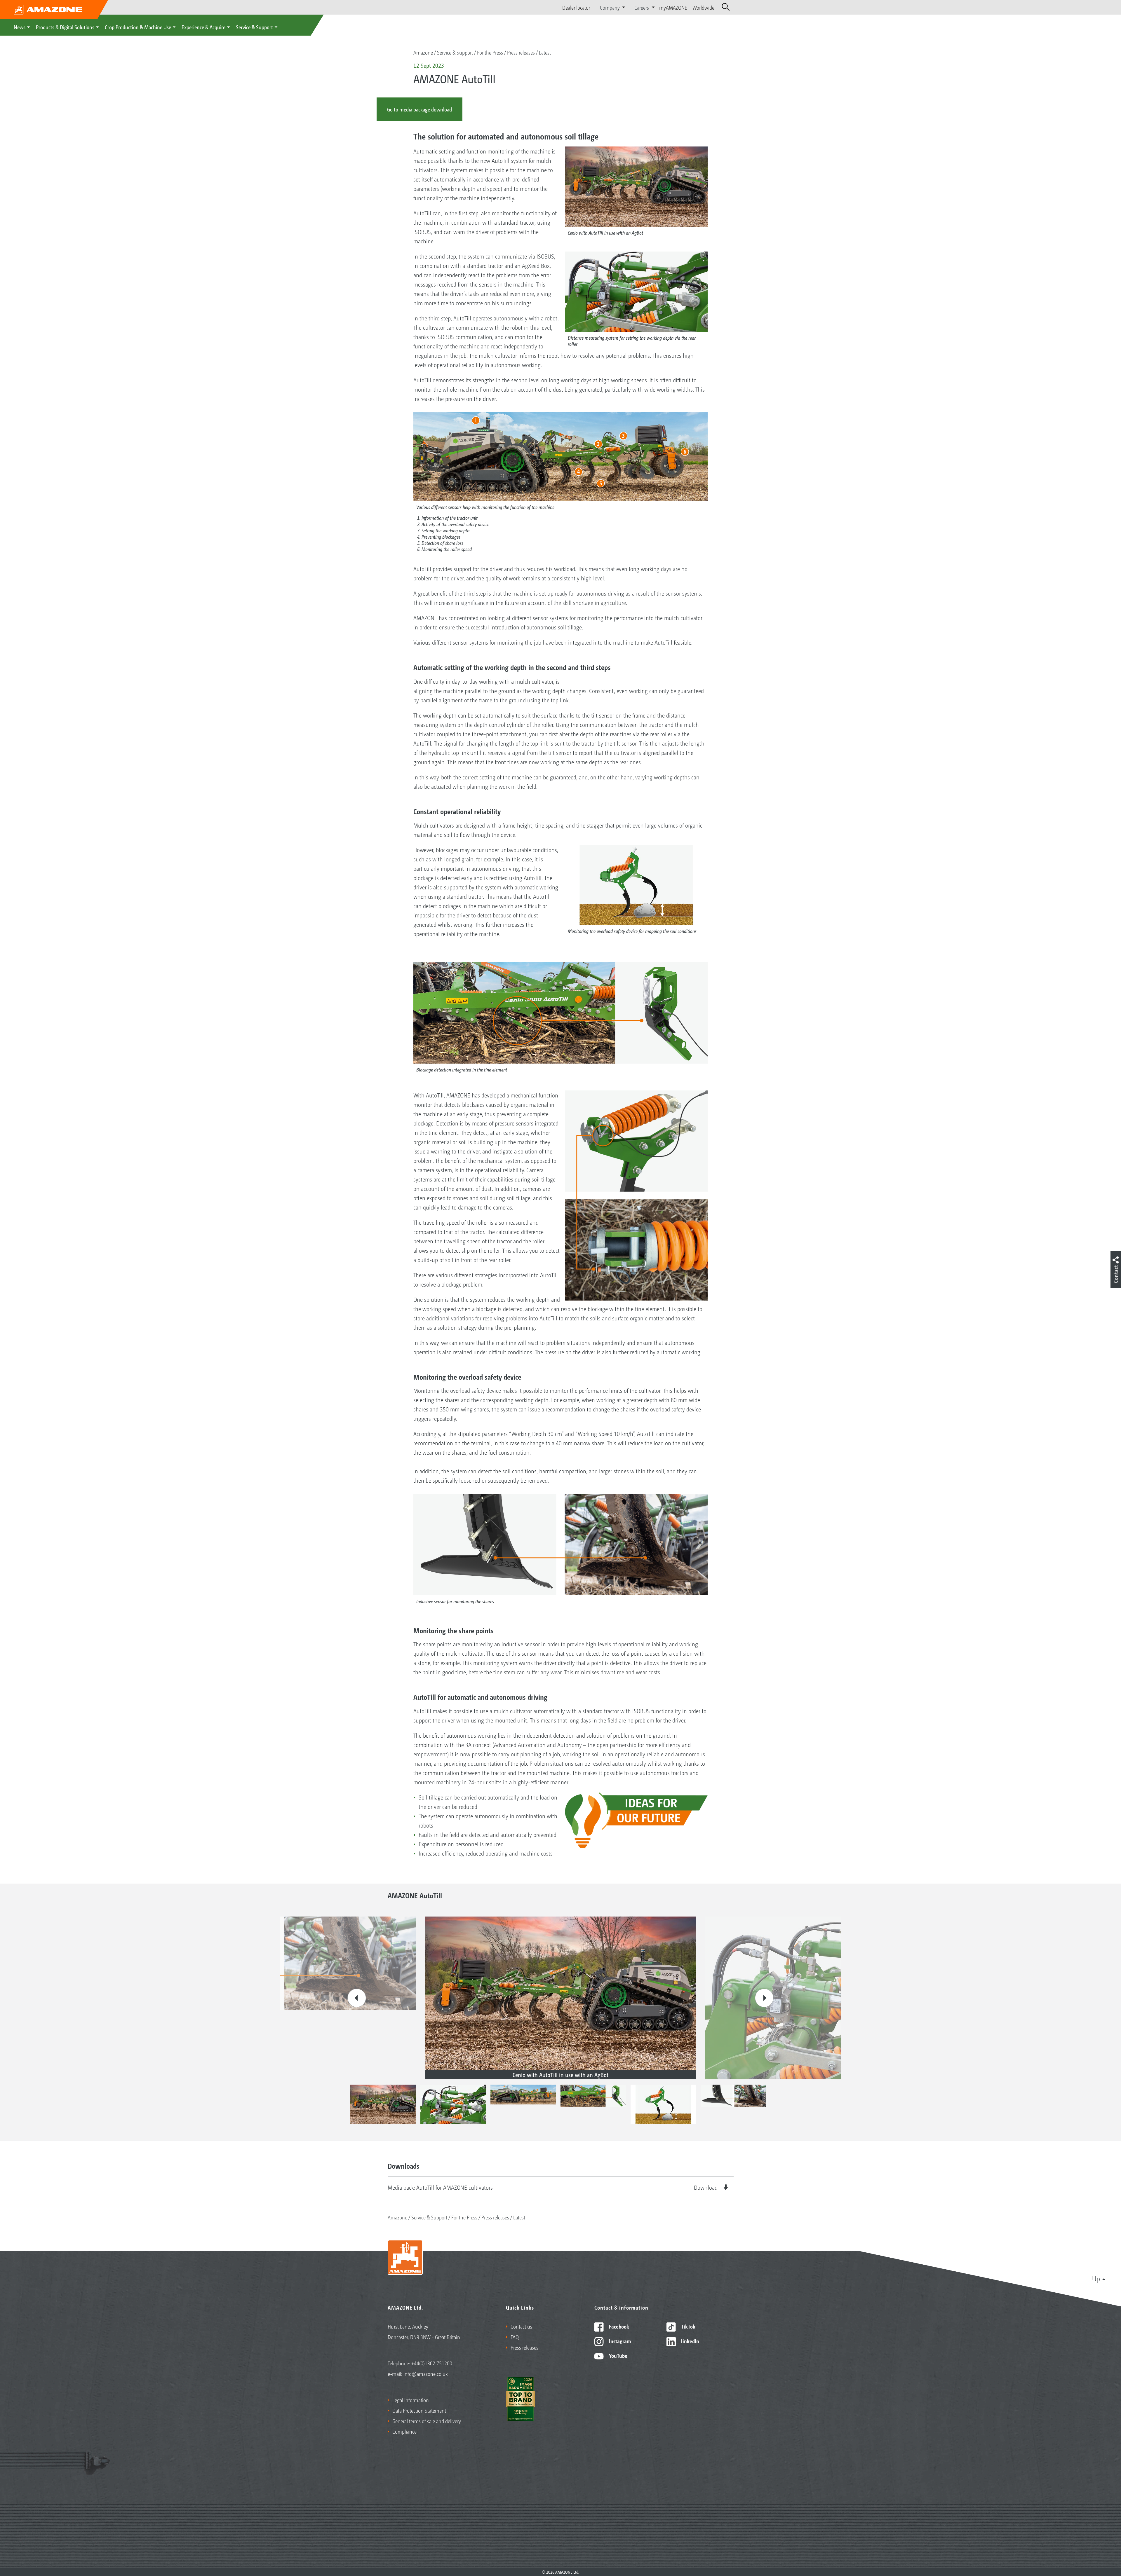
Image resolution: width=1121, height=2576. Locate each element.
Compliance (404, 2431)
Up (1096, 2278)
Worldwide (703, 7)
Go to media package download (419, 109)
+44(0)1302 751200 (432, 2363)
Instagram (619, 2341)
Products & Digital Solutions (65, 27)
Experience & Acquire (203, 27)
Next (764, 1998)
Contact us (521, 2326)
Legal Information (411, 2400)
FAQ (515, 2337)
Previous (357, 1998)
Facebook (618, 2326)
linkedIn (690, 2341)
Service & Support (254, 27)
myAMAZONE (673, 7)
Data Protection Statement (419, 2410)
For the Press (490, 52)
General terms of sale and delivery (427, 2421)
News (20, 27)
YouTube (618, 2355)
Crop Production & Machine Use (138, 27)
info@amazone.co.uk (426, 2373)
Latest (545, 52)
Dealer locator (576, 7)
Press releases (521, 52)
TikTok (688, 2326)
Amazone (423, 52)
